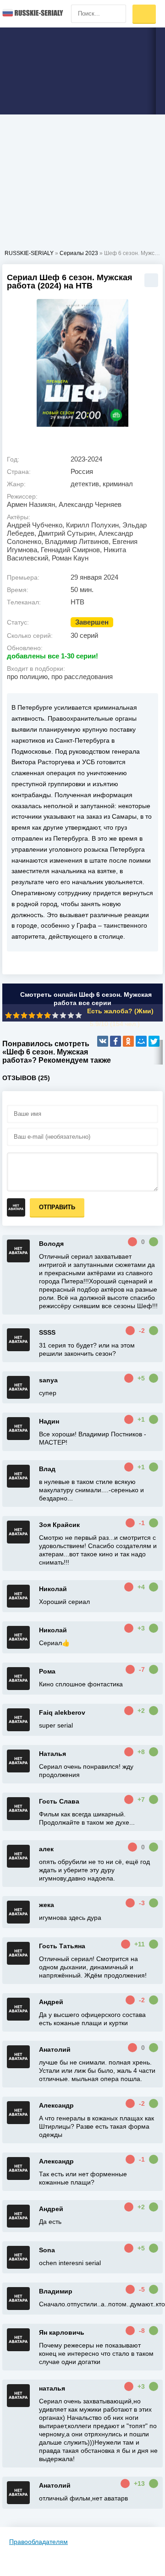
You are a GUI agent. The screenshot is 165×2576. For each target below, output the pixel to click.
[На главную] (32, 14)
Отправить (57, 1207)
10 (79, 1015)
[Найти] (117, 14)
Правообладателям (38, 2542)
